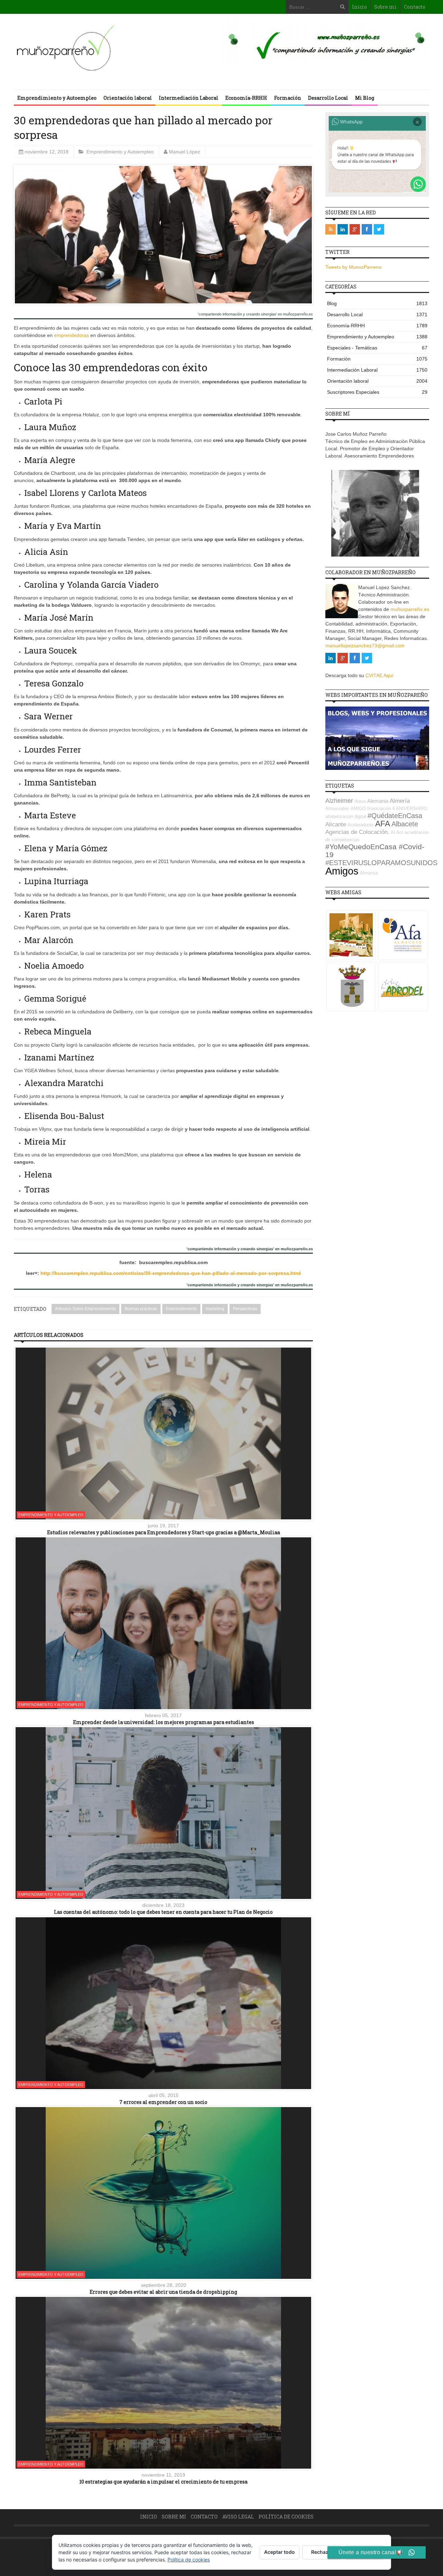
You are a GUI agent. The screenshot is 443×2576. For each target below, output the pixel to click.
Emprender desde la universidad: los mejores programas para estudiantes (164, 1722)
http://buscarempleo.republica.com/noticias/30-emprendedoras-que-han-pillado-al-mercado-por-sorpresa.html (171, 1273)
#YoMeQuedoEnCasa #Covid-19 (375, 851)
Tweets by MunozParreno (353, 267)
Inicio (359, 7)
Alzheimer (339, 801)
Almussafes (337, 809)
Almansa (369, 873)
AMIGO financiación (371, 809)
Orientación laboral (128, 98)
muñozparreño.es (410, 609)
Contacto (415, 7)
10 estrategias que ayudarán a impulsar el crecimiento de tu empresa (163, 2482)
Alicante (336, 824)
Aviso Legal (238, 2517)
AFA (383, 824)
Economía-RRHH (246, 98)
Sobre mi (385, 7)
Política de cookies (286, 2517)
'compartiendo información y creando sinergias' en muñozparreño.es (255, 314)
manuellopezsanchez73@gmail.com (365, 646)
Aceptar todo (279, 2552)
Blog (377, 303)
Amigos (342, 871)
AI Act (397, 832)
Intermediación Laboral (189, 98)
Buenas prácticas (141, 1309)
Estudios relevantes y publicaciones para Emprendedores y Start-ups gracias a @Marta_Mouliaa (164, 1532)
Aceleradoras (361, 825)
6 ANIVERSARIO (410, 809)
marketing (215, 1309)
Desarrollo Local (328, 98)
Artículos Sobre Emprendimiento (85, 1309)
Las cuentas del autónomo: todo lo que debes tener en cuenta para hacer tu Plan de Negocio (163, 1912)
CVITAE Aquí (379, 675)
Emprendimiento (181, 1309)
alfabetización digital (346, 816)
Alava (360, 801)
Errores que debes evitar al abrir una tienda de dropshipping (163, 2292)
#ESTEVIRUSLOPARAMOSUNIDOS (381, 863)
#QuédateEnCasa (395, 816)
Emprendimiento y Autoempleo (57, 98)
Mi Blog (365, 98)
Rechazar (322, 2552)
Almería (400, 801)
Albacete (405, 824)
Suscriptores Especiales (377, 392)
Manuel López (184, 152)
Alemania (378, 801)
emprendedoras (71, 335)
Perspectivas (245, 1309)
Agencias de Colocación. (357, 832)
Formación (288, 98)
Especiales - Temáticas (377, 348)
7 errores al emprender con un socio (163, 2102)
